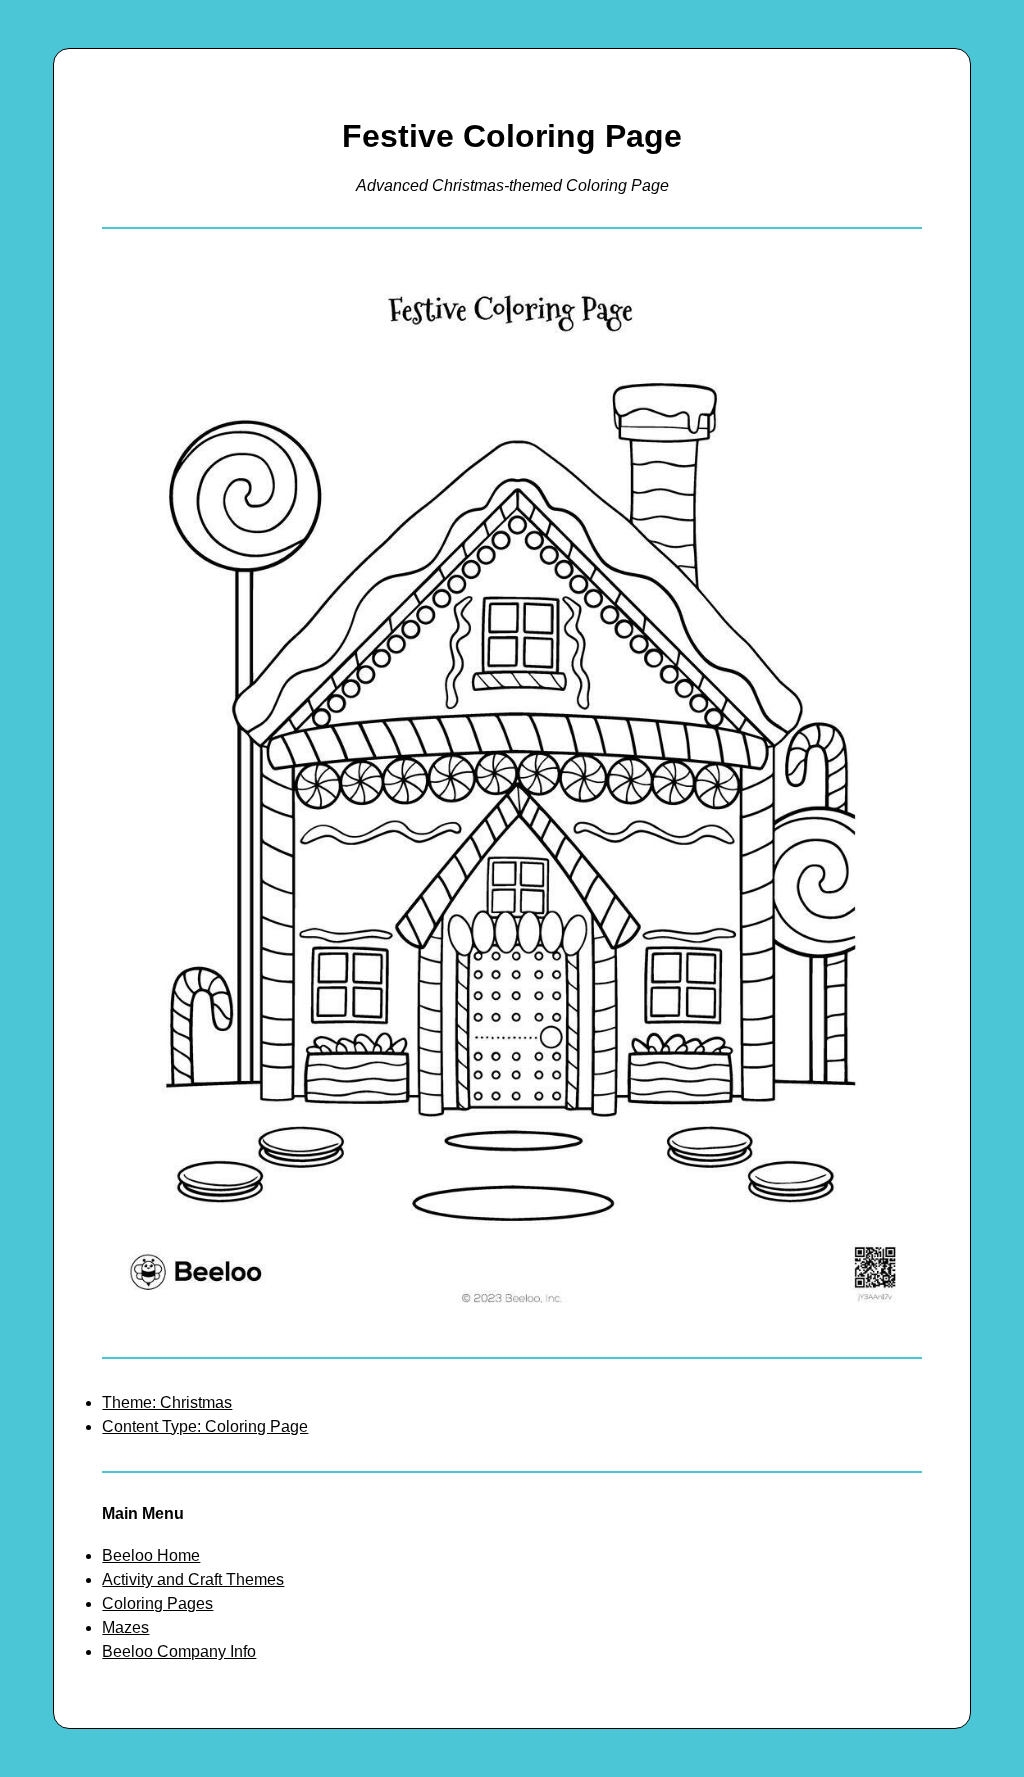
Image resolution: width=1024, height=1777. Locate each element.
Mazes (125, 1627)
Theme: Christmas (167, 1402)
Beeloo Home (151, 1555)
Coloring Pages (157, 1603)
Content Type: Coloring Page (205, 1426)
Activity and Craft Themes (193, 1579)
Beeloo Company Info (179, 1651)
